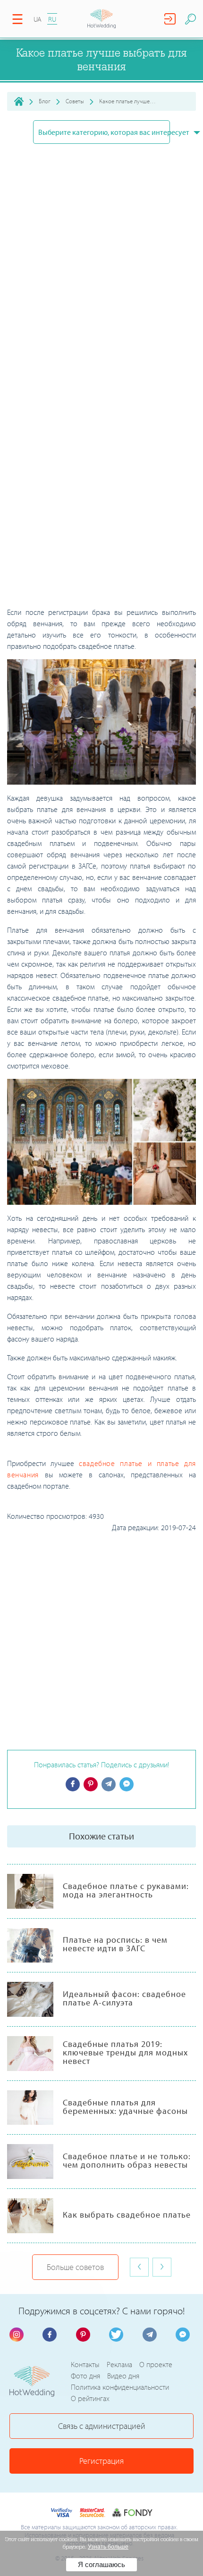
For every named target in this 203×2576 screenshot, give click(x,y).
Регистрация (101, 2461)
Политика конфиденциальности (120, 2387)
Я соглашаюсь (101, 2564)
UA (38, 19)
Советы (75, 101)
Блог (45, 101)
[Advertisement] (101, 502)
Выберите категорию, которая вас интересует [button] (104, 132)
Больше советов (75, 2267)
